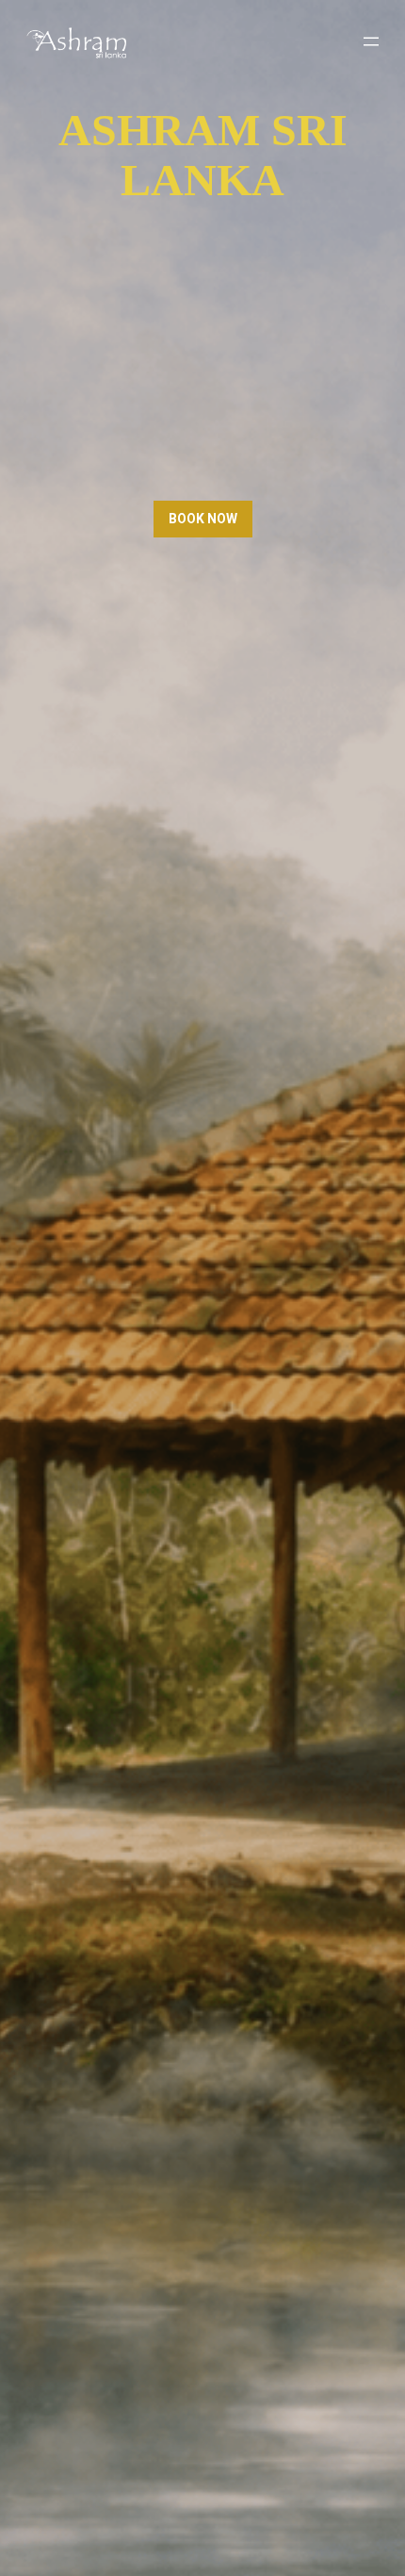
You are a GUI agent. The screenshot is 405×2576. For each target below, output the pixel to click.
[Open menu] (371, 41)
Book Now (203, 519)
